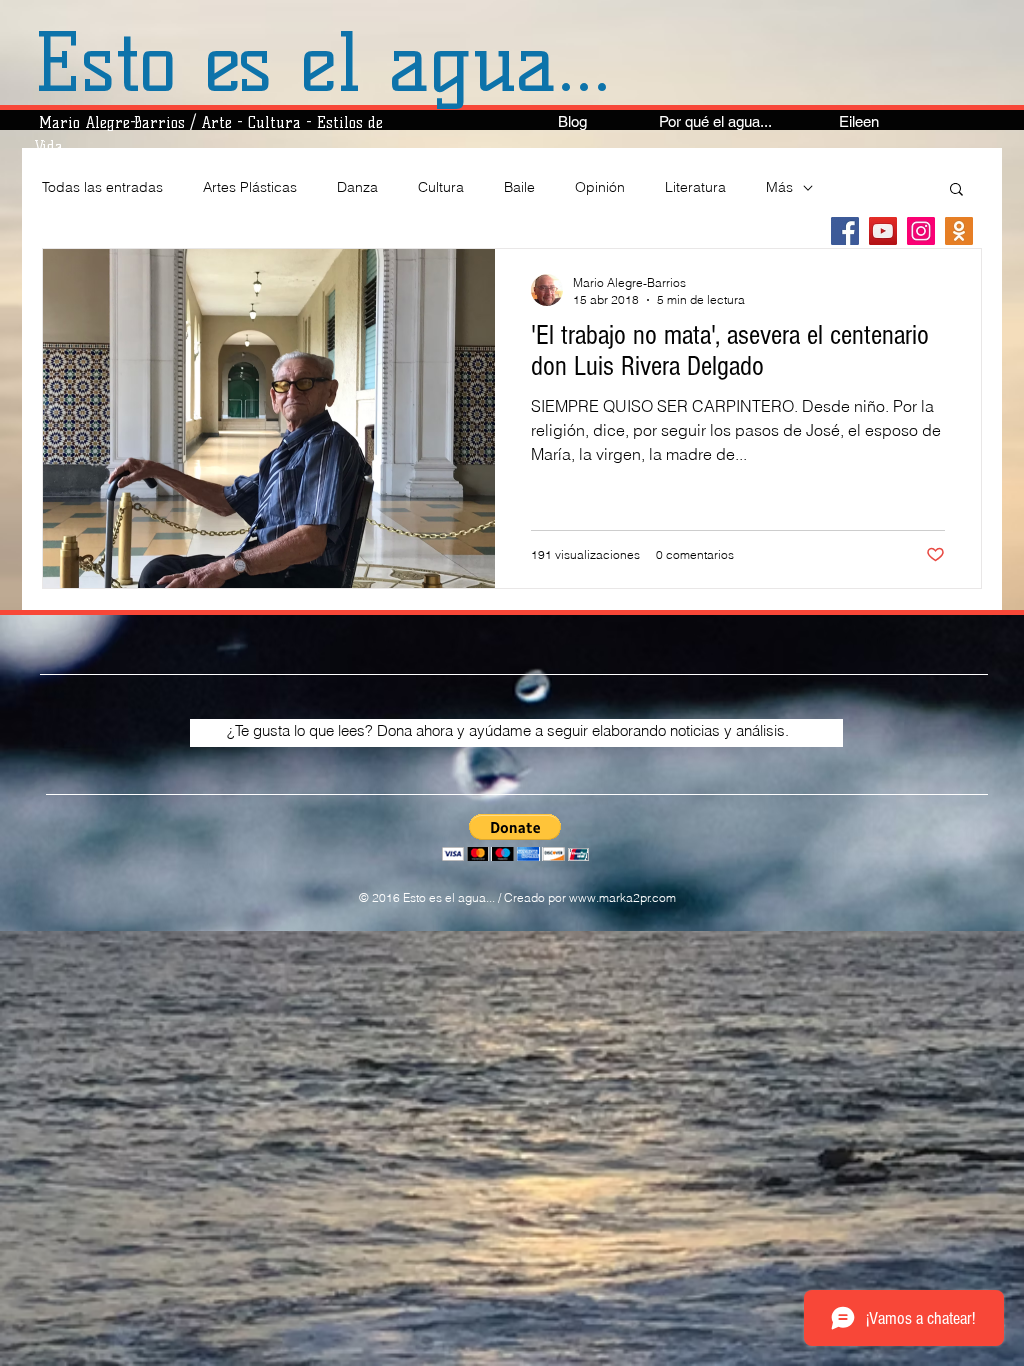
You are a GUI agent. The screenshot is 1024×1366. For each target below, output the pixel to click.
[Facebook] (845, 231)
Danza (357, 187)
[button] (956, 190)
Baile (519, 187)
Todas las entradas (102, 187)
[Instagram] (921, 231)
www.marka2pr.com (622, 897)
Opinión (600, 187)
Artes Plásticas (250, 187)
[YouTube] (883, 231)
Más (779, 187)
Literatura (695, 187)
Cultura (441, 187)
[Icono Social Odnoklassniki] (959, 231)
